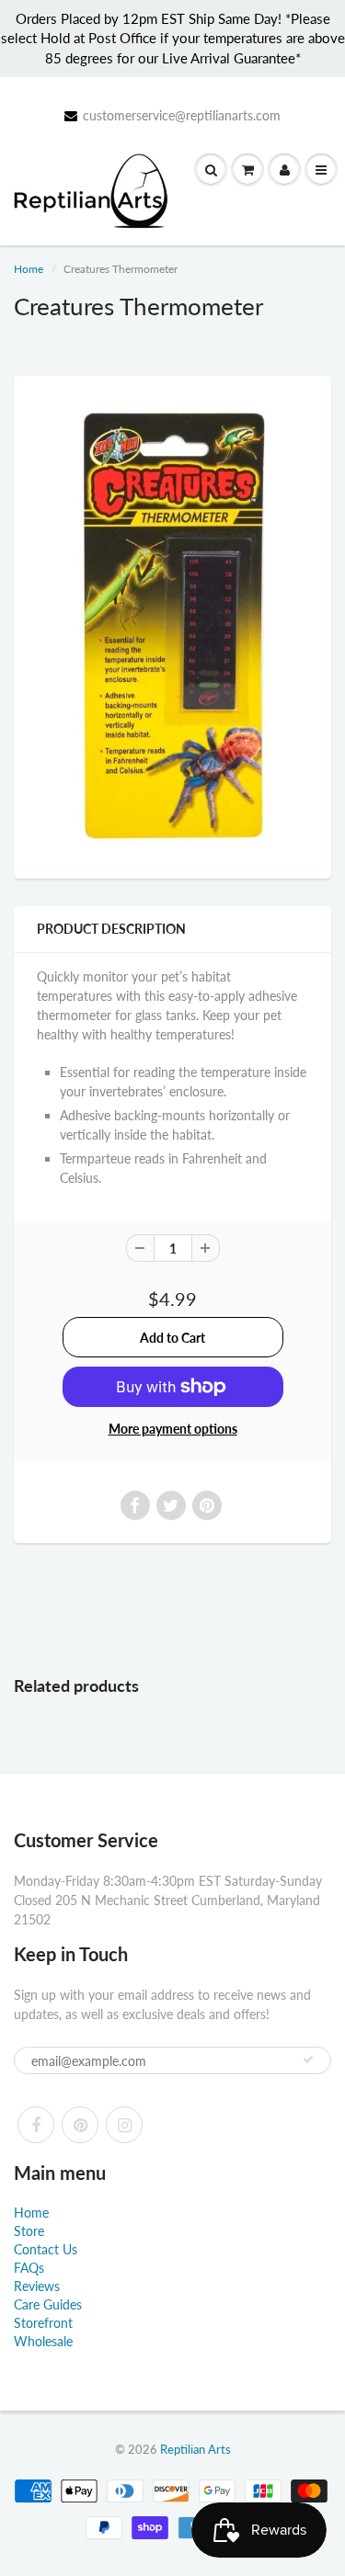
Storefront (43, 2323)
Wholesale (43, 2341)
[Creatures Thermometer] (172, 625)
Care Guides (48, 2304)
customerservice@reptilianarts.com (182, 115)
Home (29, 269)
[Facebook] (36, 2125)
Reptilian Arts (195, 2449)
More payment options (173, 1429)
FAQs (29, 2268)
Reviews (37, 2286)
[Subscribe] (308, 2060)
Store (29, 2231)
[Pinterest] (80, 2125)
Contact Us (46, 2249)
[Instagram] (124, 2125)
